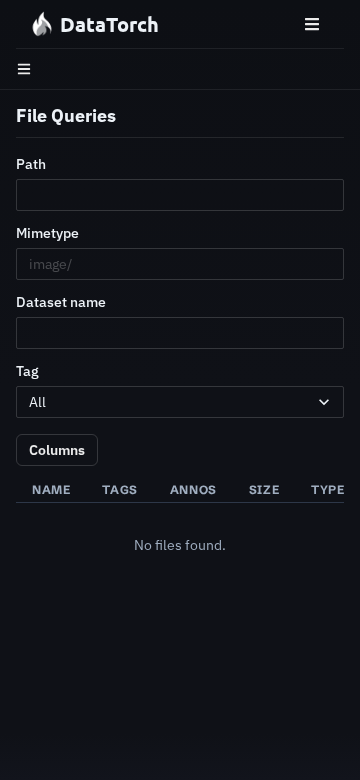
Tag (27, 371)
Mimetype (47, 233)
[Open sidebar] (24, 69)
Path (31, 164)
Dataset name (61, 302)
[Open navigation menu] (312, 24)
